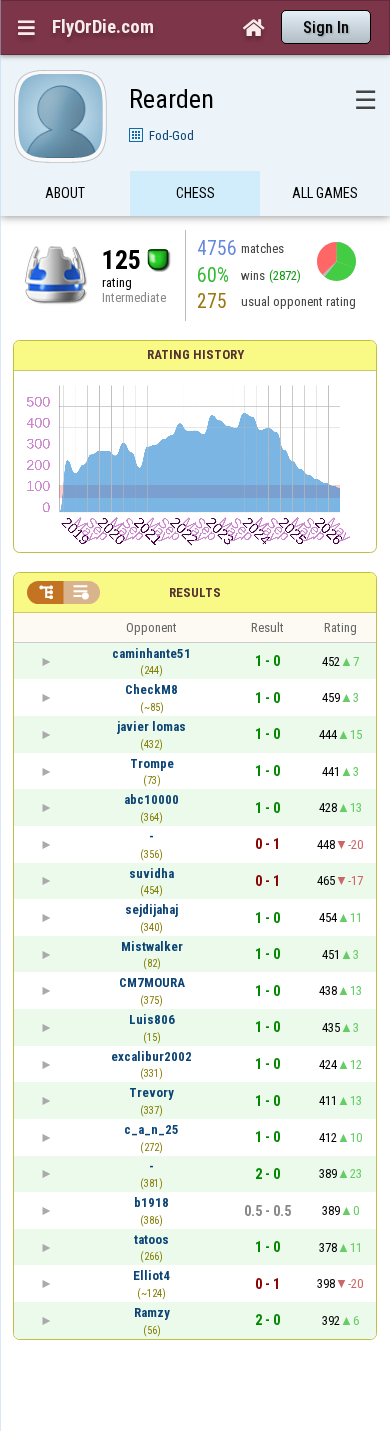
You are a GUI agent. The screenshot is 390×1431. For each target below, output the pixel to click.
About (65, 193)
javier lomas (151, 726)
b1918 (151, 1202)
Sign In (326, 27)
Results (195, 592)
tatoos (151, 1239)
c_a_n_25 (151, 1129)
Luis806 (152, 1019)
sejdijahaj (151, 909)
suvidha (151, 873)
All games (325, 193)
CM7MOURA (152, 982)
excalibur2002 (151, 1056)
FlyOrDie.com (103, 27)
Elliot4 (151, 1275)
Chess (195, 193)
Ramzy (152, 1312)
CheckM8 (151, 689)
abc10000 (151, 799)
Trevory (151, 1092)
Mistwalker (152, 946)
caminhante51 (151, 653)
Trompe (152, 763)
